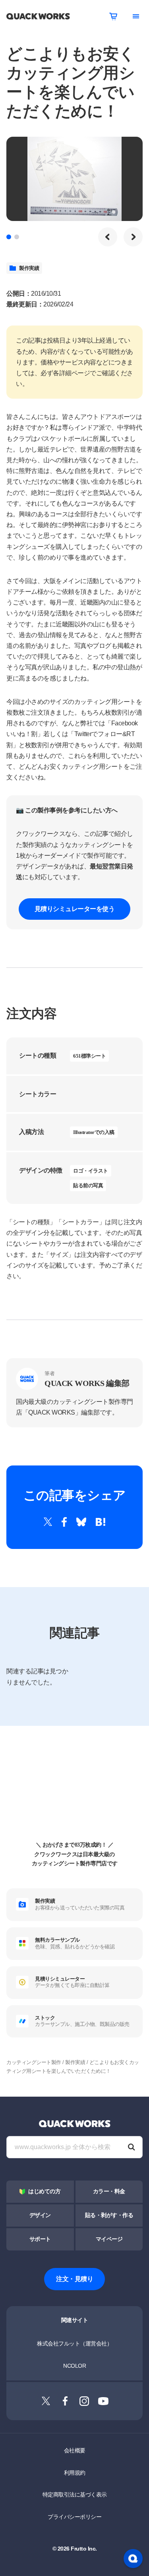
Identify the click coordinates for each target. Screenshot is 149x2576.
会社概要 (75, 2450)
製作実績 (29, 268)
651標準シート (89, 1056)
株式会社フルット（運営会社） (74, 2343)
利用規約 (75, 2473)
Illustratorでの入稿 (94, 1132)
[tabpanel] (74, 179)
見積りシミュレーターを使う (75, 909)
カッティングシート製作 (34, 2062)
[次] (133, 237)
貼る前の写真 (88, 1185)
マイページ (109, 2239)
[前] (108, 237)
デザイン (40, 2215)
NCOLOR (74, 2366)
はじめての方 (44, 2191)
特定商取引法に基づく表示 (75, 2495)
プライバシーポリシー (74, 2517)
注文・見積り (74, 2279)
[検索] (132, 2147)
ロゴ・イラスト (91, 1171)
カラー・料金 (109, 2191)
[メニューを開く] (136, 16)
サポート (40, 2239)
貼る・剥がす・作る (109, 2215)
